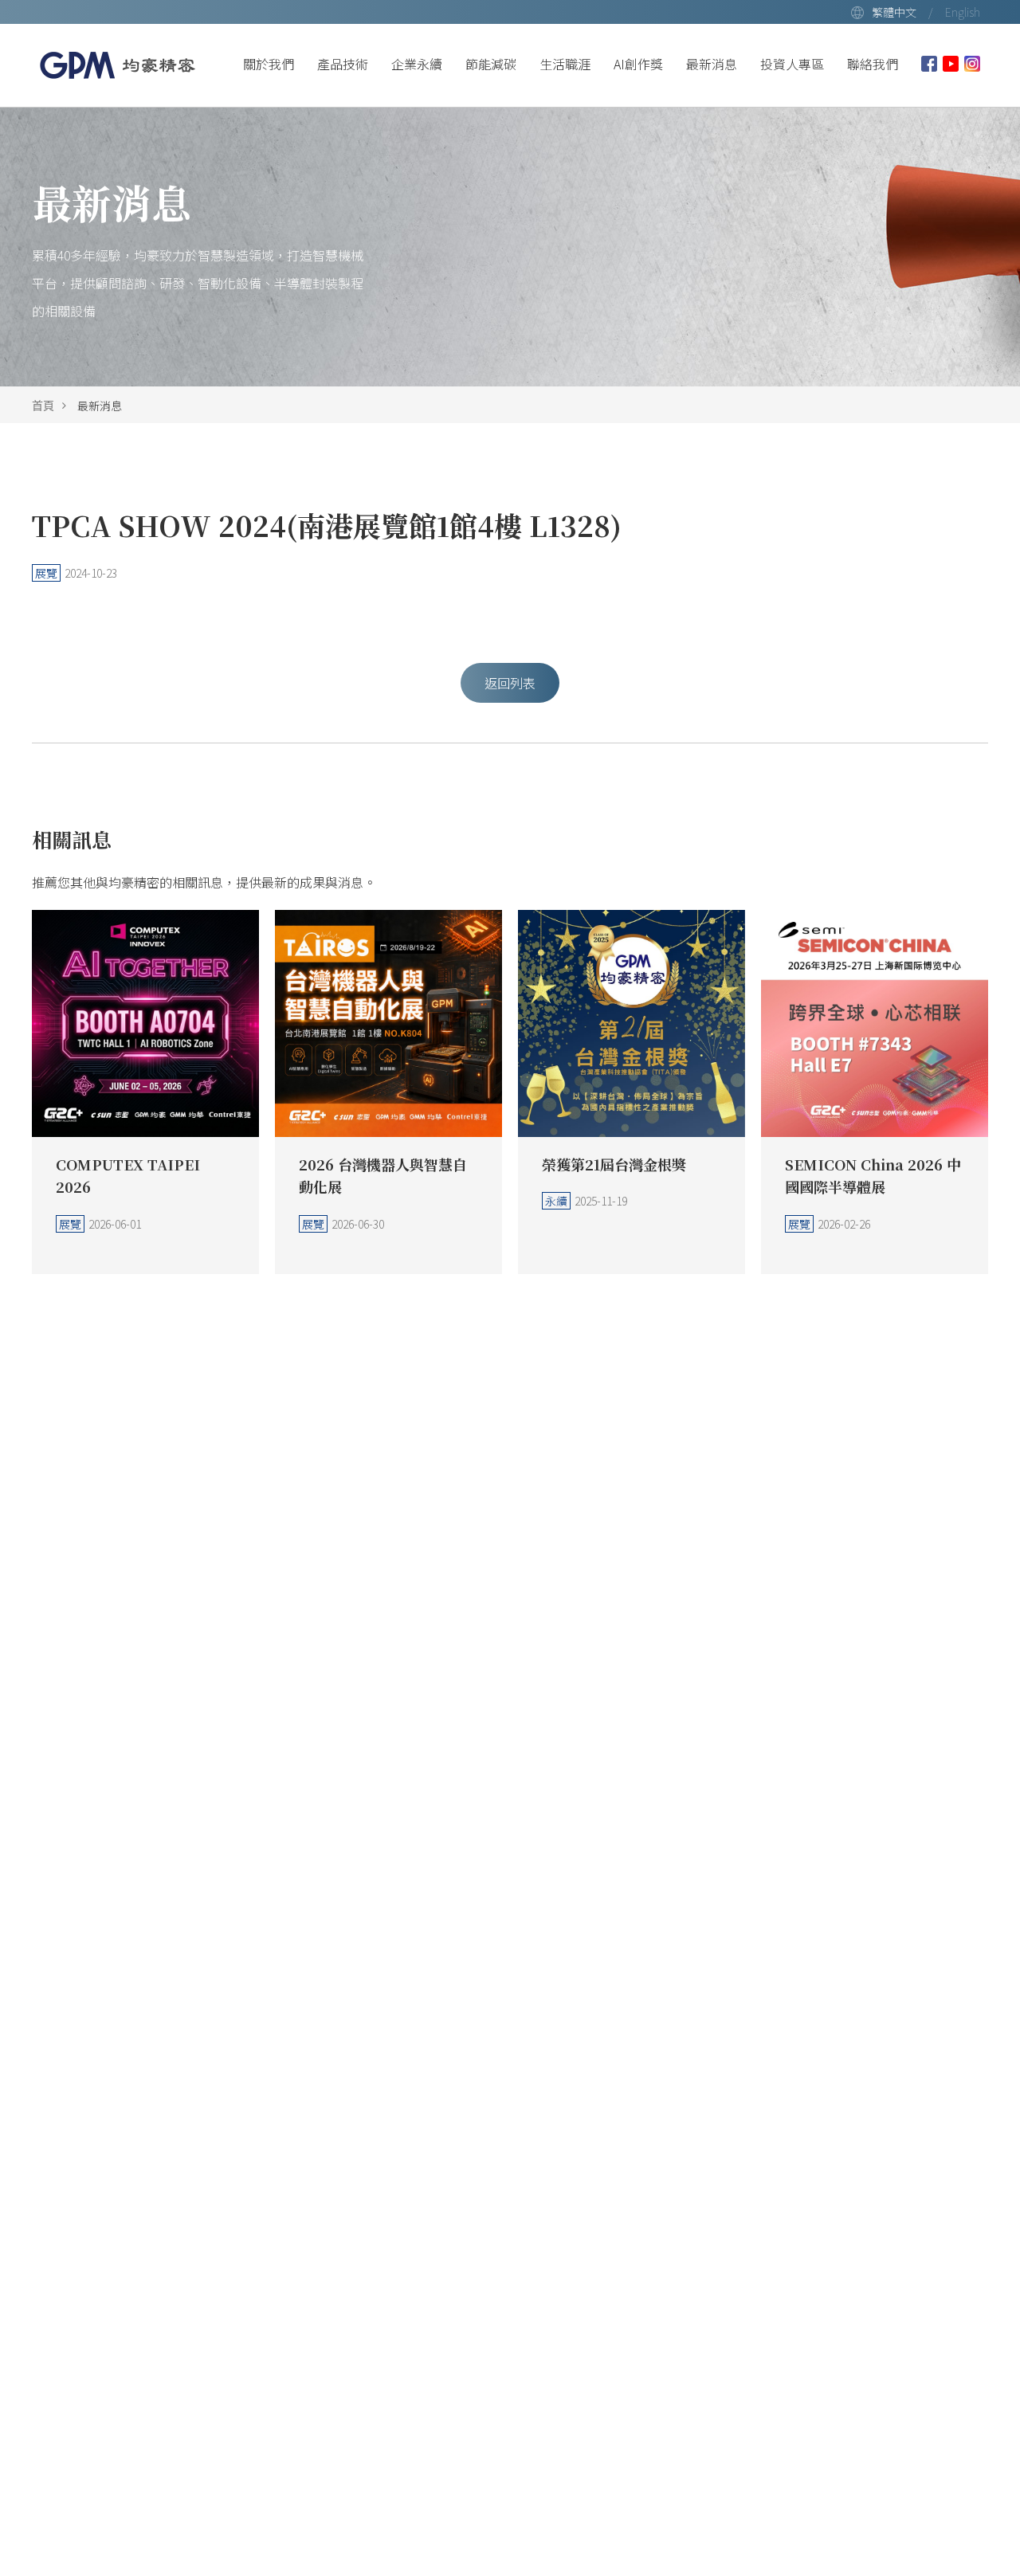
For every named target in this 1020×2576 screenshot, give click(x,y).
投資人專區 (792, 64)
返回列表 (510, 683)
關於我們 (269, 64)
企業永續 (417, 64)
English (963, 12)
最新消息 (712, 64)
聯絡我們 (873, 64)
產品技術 (343, 64)
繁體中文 (894, 12)
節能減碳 (491, 64)
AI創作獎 (638, 64)
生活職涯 (565, 64)
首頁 (43, 406)
